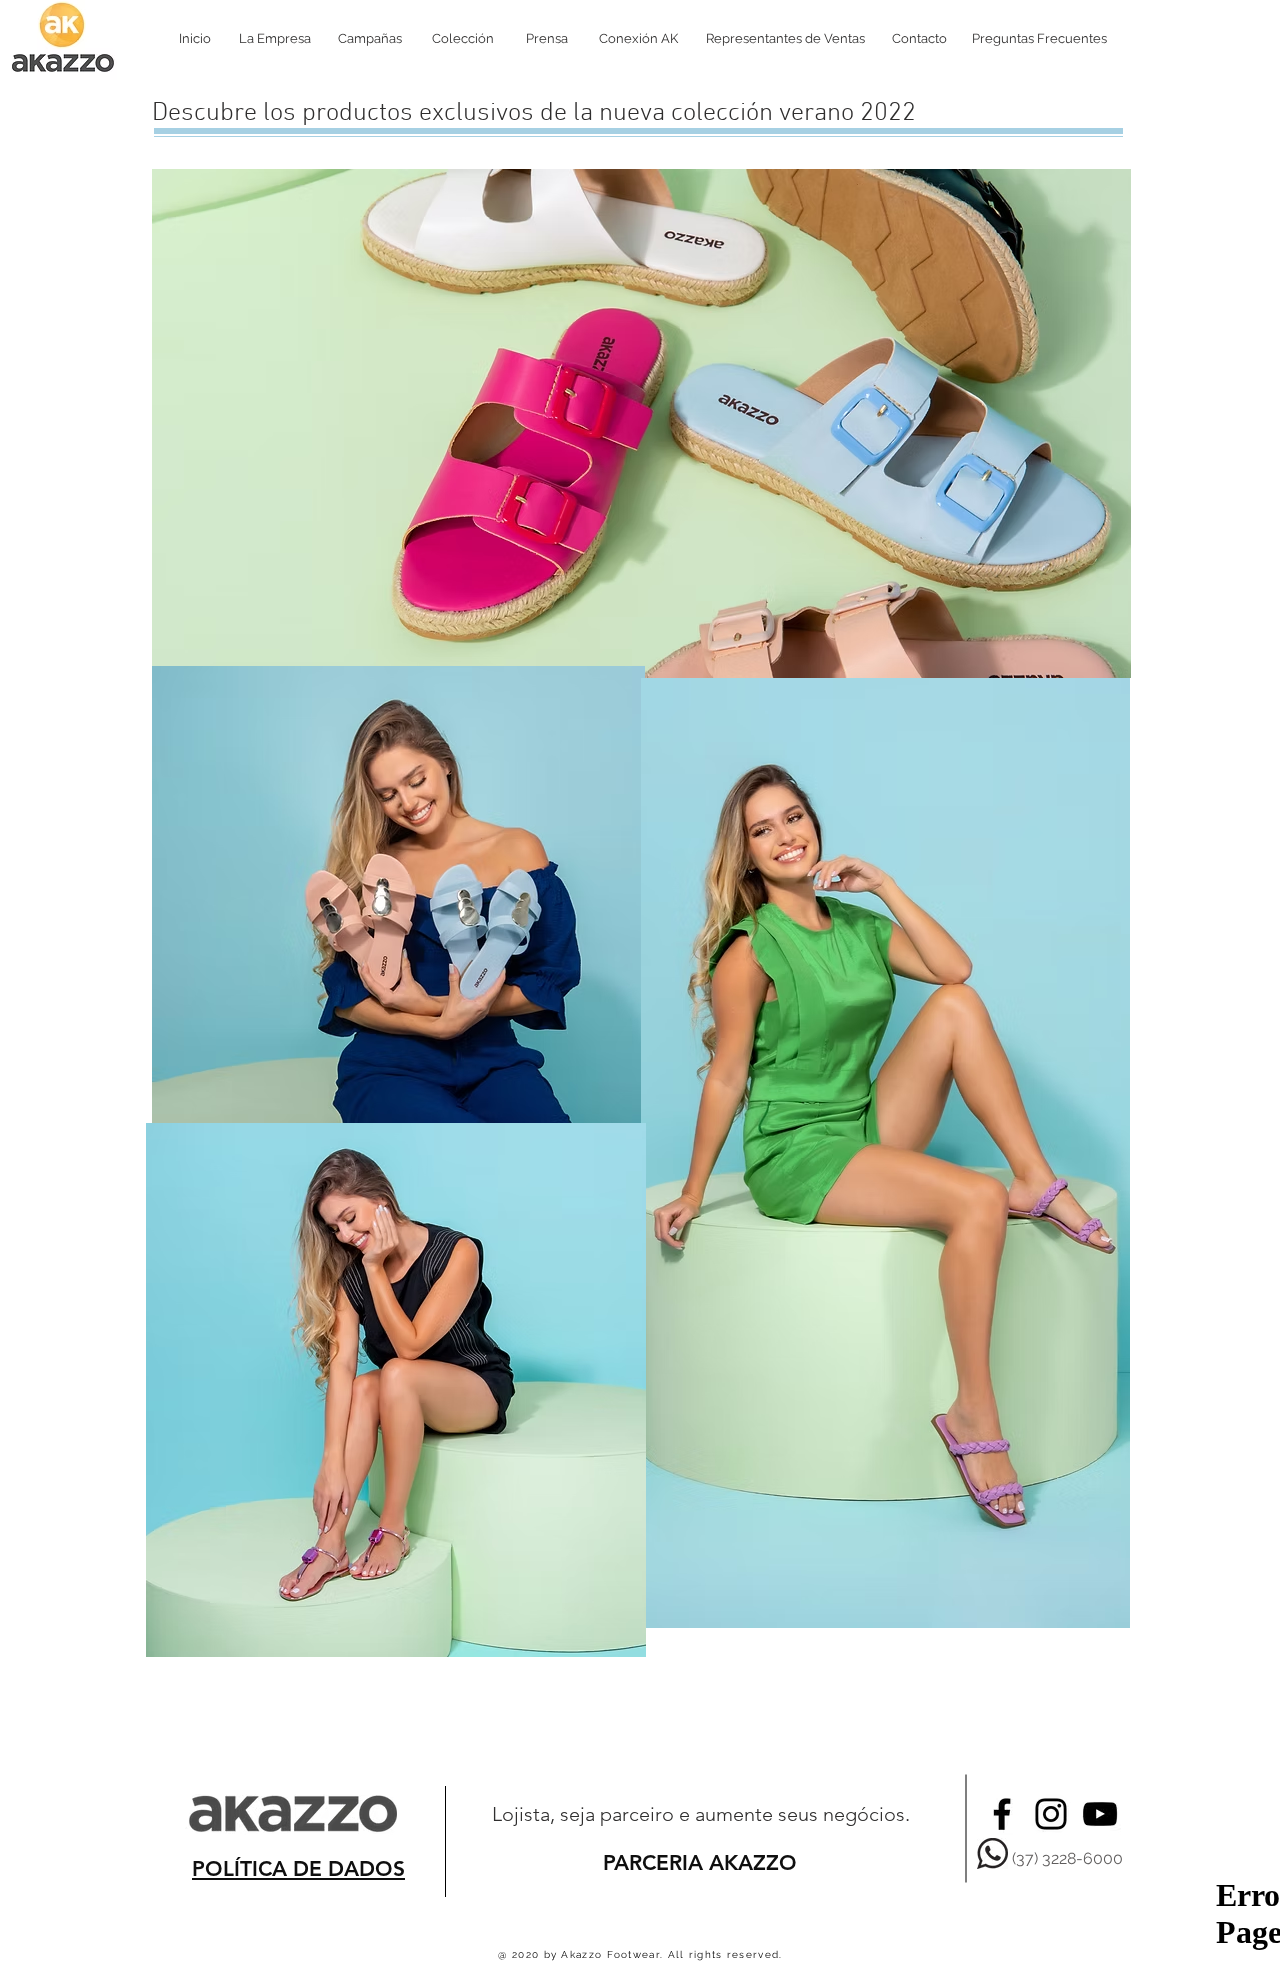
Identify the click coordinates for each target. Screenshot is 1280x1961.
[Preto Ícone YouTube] (1100, 1814)
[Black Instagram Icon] (1051, 1814)
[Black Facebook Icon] (1002, 1814)
